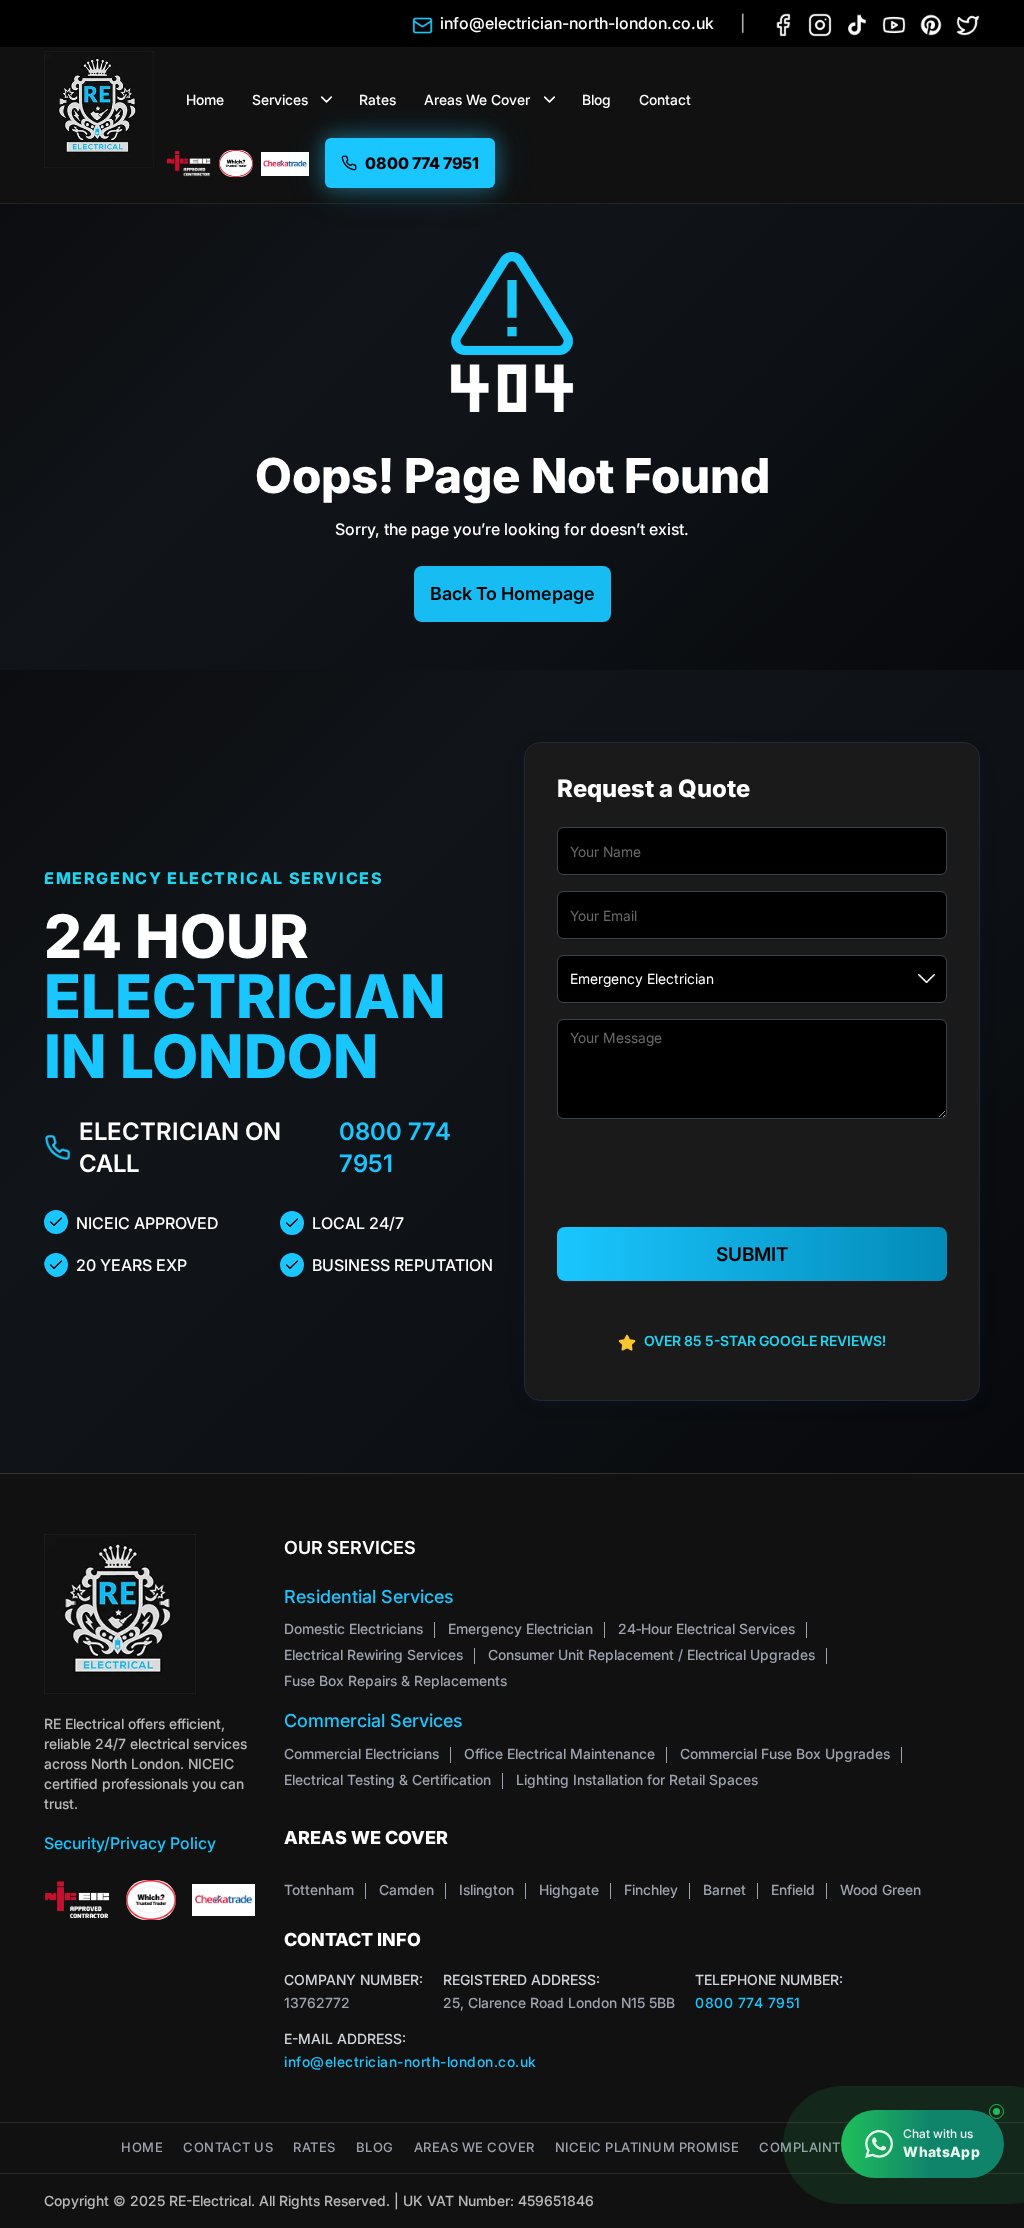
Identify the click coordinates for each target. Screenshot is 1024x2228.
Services (280, 99)
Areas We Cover (477, 99)
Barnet (724, 1889)
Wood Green (880, 1889)
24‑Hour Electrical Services (706, 1628)
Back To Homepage (512, 593)
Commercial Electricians (361, 1753)
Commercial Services (373, 1720)
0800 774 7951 (395, 1147)
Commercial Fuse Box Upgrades (785, 1753)
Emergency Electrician (520, 1628)
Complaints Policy (831, 2147)
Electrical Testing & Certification (387, 1779)
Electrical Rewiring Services (373, 1654)
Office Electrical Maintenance (559, 1753)
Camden (406, 1889)
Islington (486, 1889)
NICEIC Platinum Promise (647, 2147)
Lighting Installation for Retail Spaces (637, 1779)
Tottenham (319, 1889)
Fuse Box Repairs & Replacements (395, 1680)
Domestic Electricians (353, 1628)
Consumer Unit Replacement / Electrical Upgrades (651, 1654)
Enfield (793, 1889)
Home (205, 99)
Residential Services (369, 1596)
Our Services (350, 1547)
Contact (665, 99)
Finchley (651, 1889)
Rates (377, 99)
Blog (596, 99)
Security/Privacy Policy (130, 1843)
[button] (327, 100)
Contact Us (228, 2147)
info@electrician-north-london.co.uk (410, 2061)
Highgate (569, 1889)
